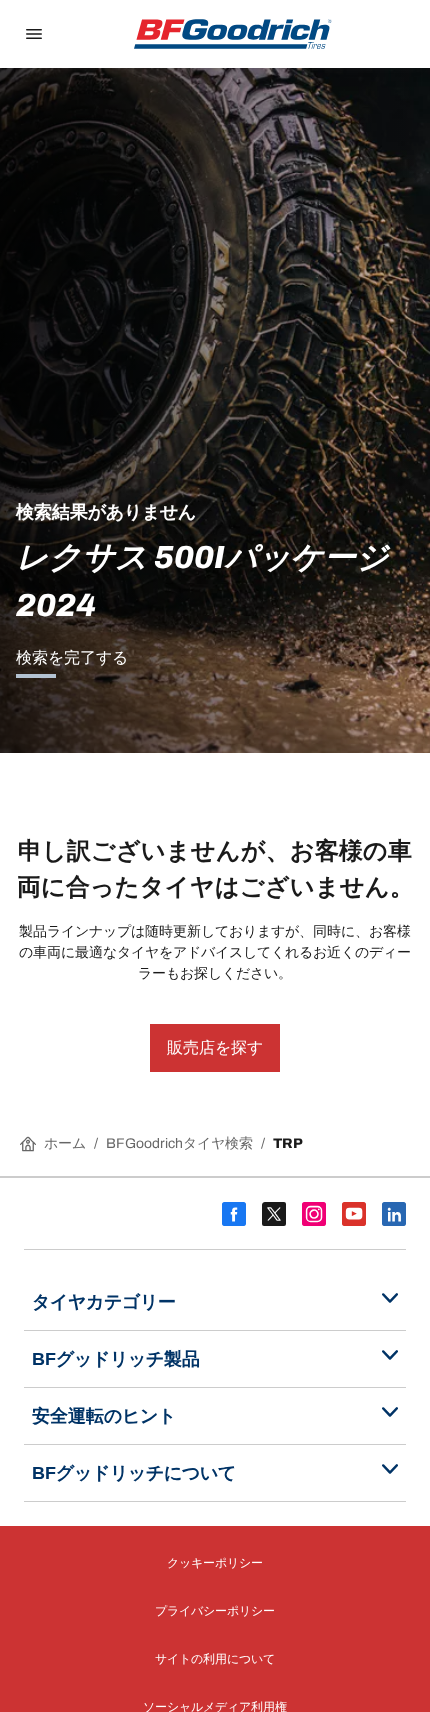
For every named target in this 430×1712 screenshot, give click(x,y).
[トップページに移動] (233, 34)
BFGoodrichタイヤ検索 (179, 1143)
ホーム (65, 1143)
